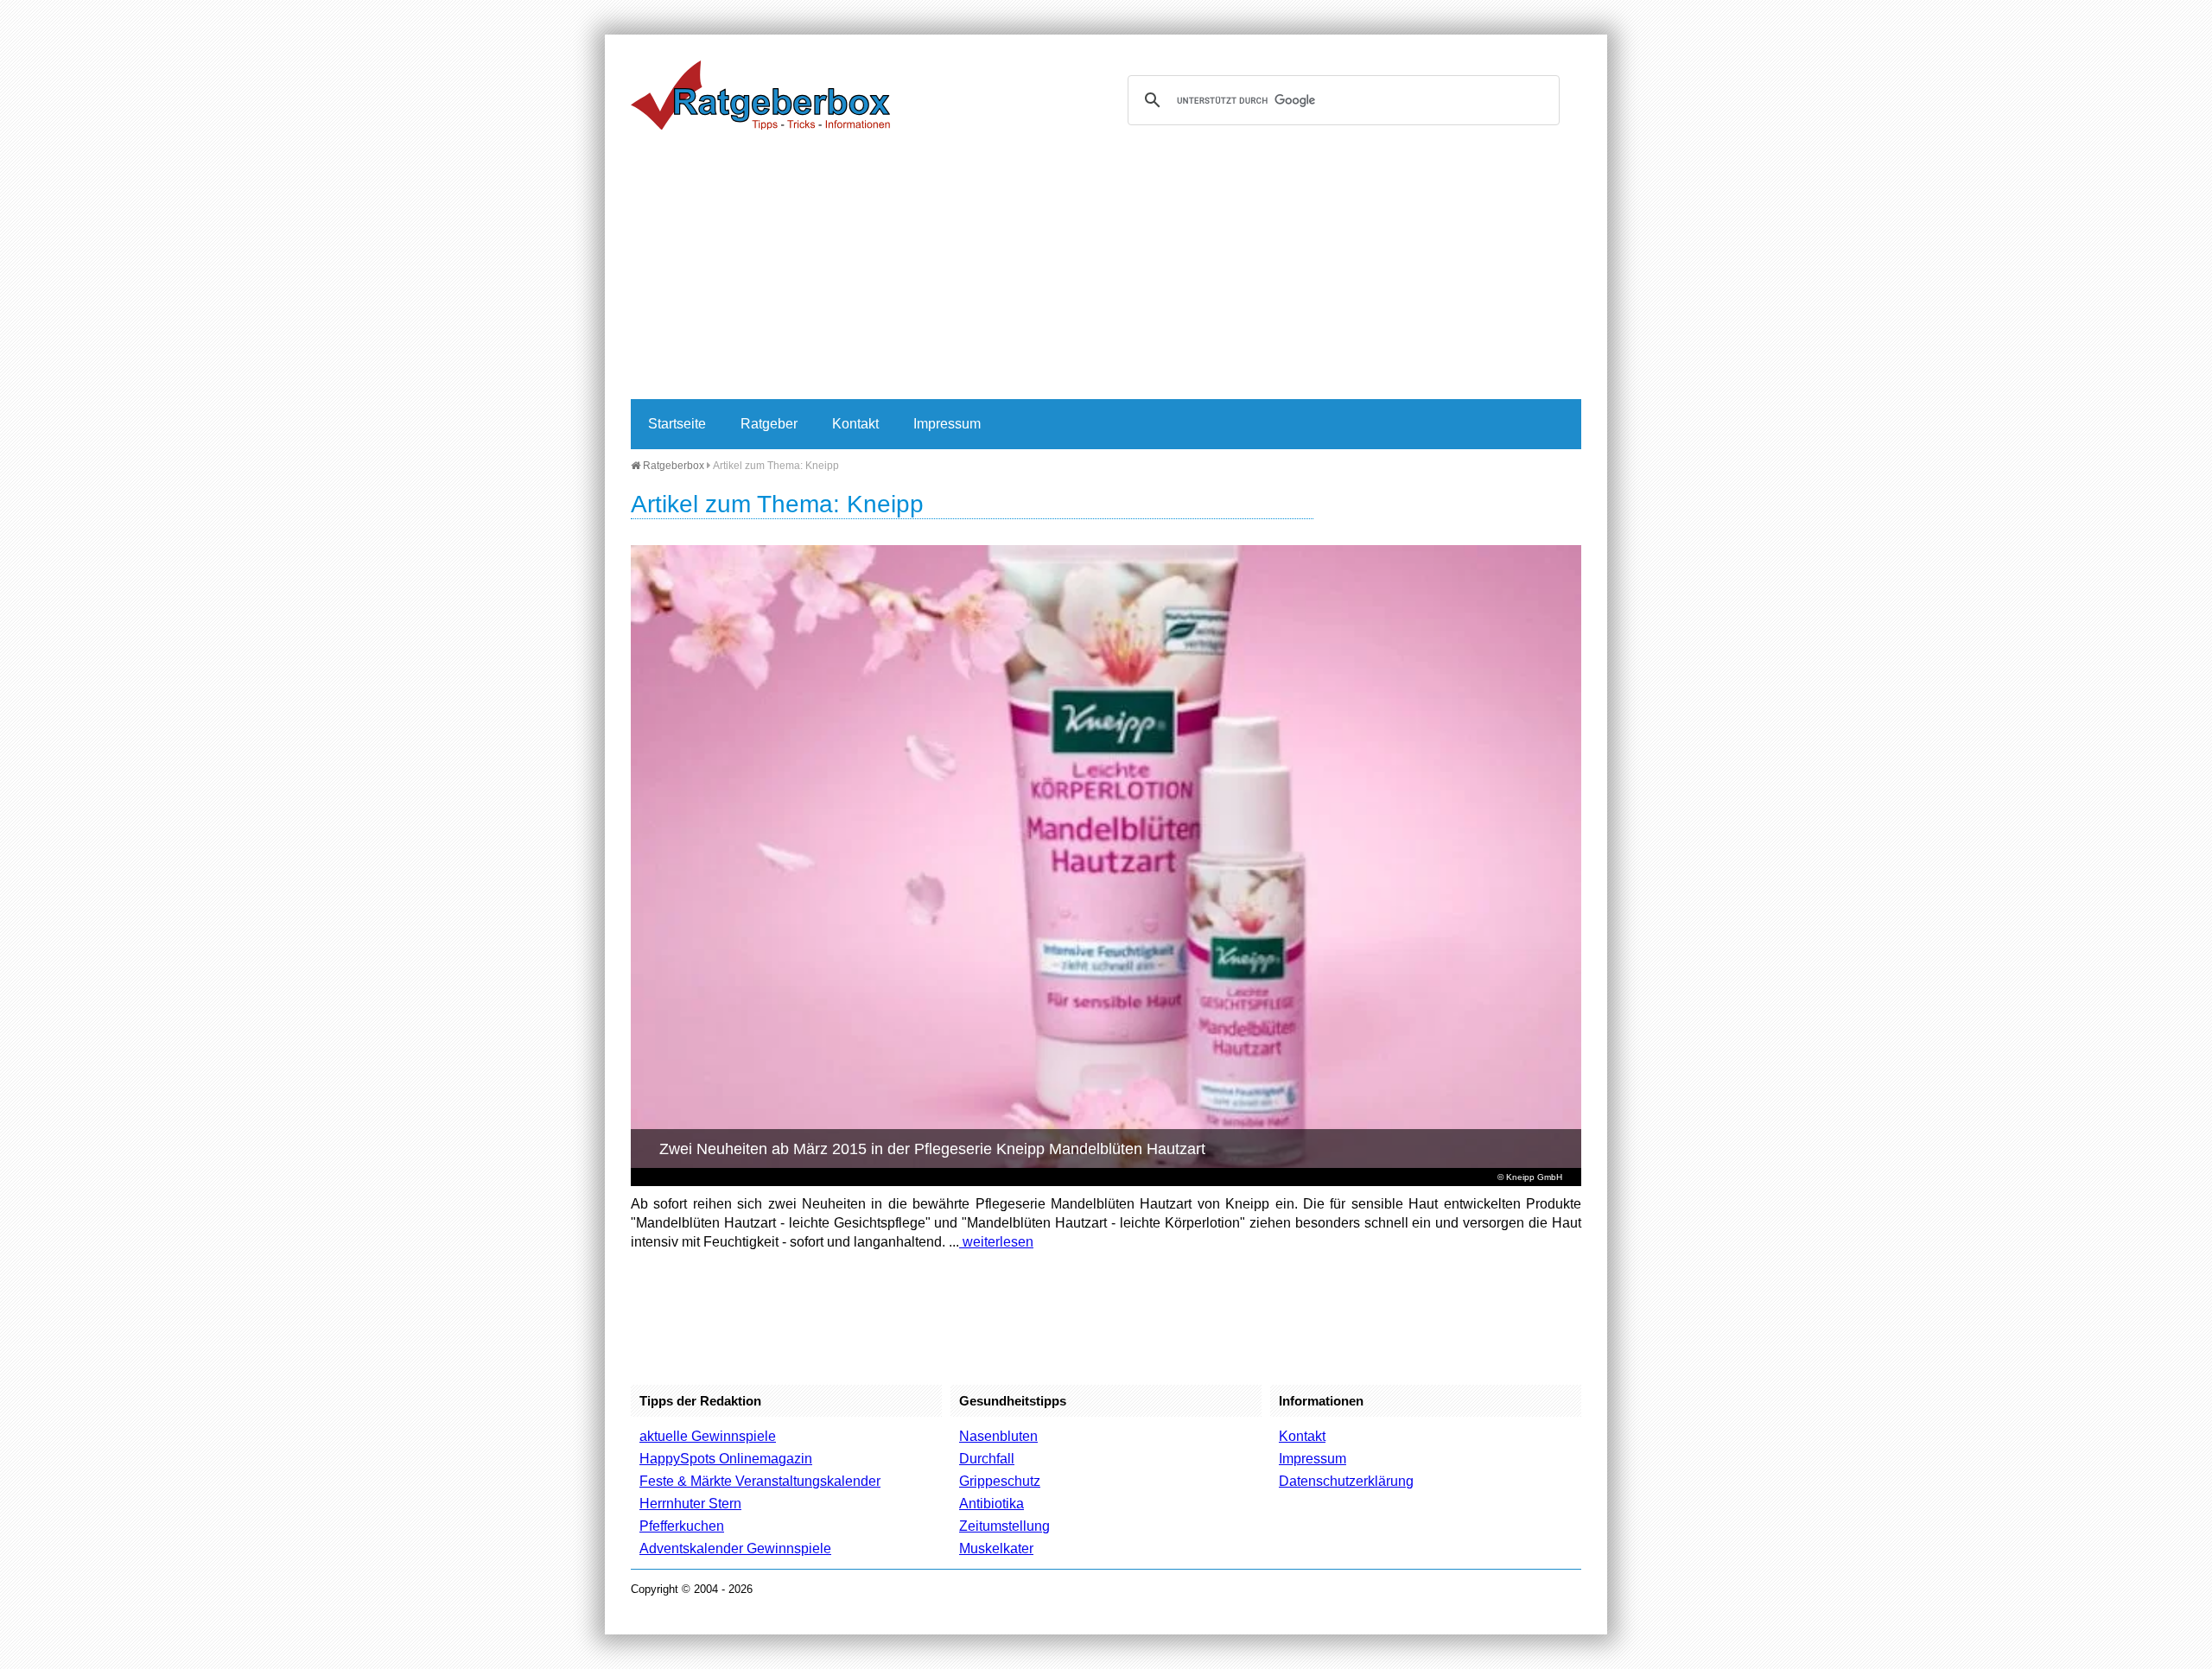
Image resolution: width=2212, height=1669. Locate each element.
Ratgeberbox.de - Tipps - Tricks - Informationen (760, 95)
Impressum (947, 424)
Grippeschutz (1000, 1481)
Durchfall (987, 1459)
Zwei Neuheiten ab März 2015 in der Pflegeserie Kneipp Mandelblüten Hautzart (932, 1149)
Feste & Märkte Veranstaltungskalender (760, 1481)
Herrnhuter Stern (690, 1504)
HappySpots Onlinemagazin (726, 1459)
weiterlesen (996, 1242)
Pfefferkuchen (682, 1526)
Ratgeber (769, 424)
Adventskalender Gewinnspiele (735, 1548)
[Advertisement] (1106, 270)
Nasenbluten (998, 1436)
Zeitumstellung (1004, 1526)
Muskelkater (996, 1548)
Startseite (677, 424)
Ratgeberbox (672, 466)
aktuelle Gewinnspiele (708, 1436)
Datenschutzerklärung (1346, 1481)
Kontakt (855, 424)
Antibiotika (992, 1504)
